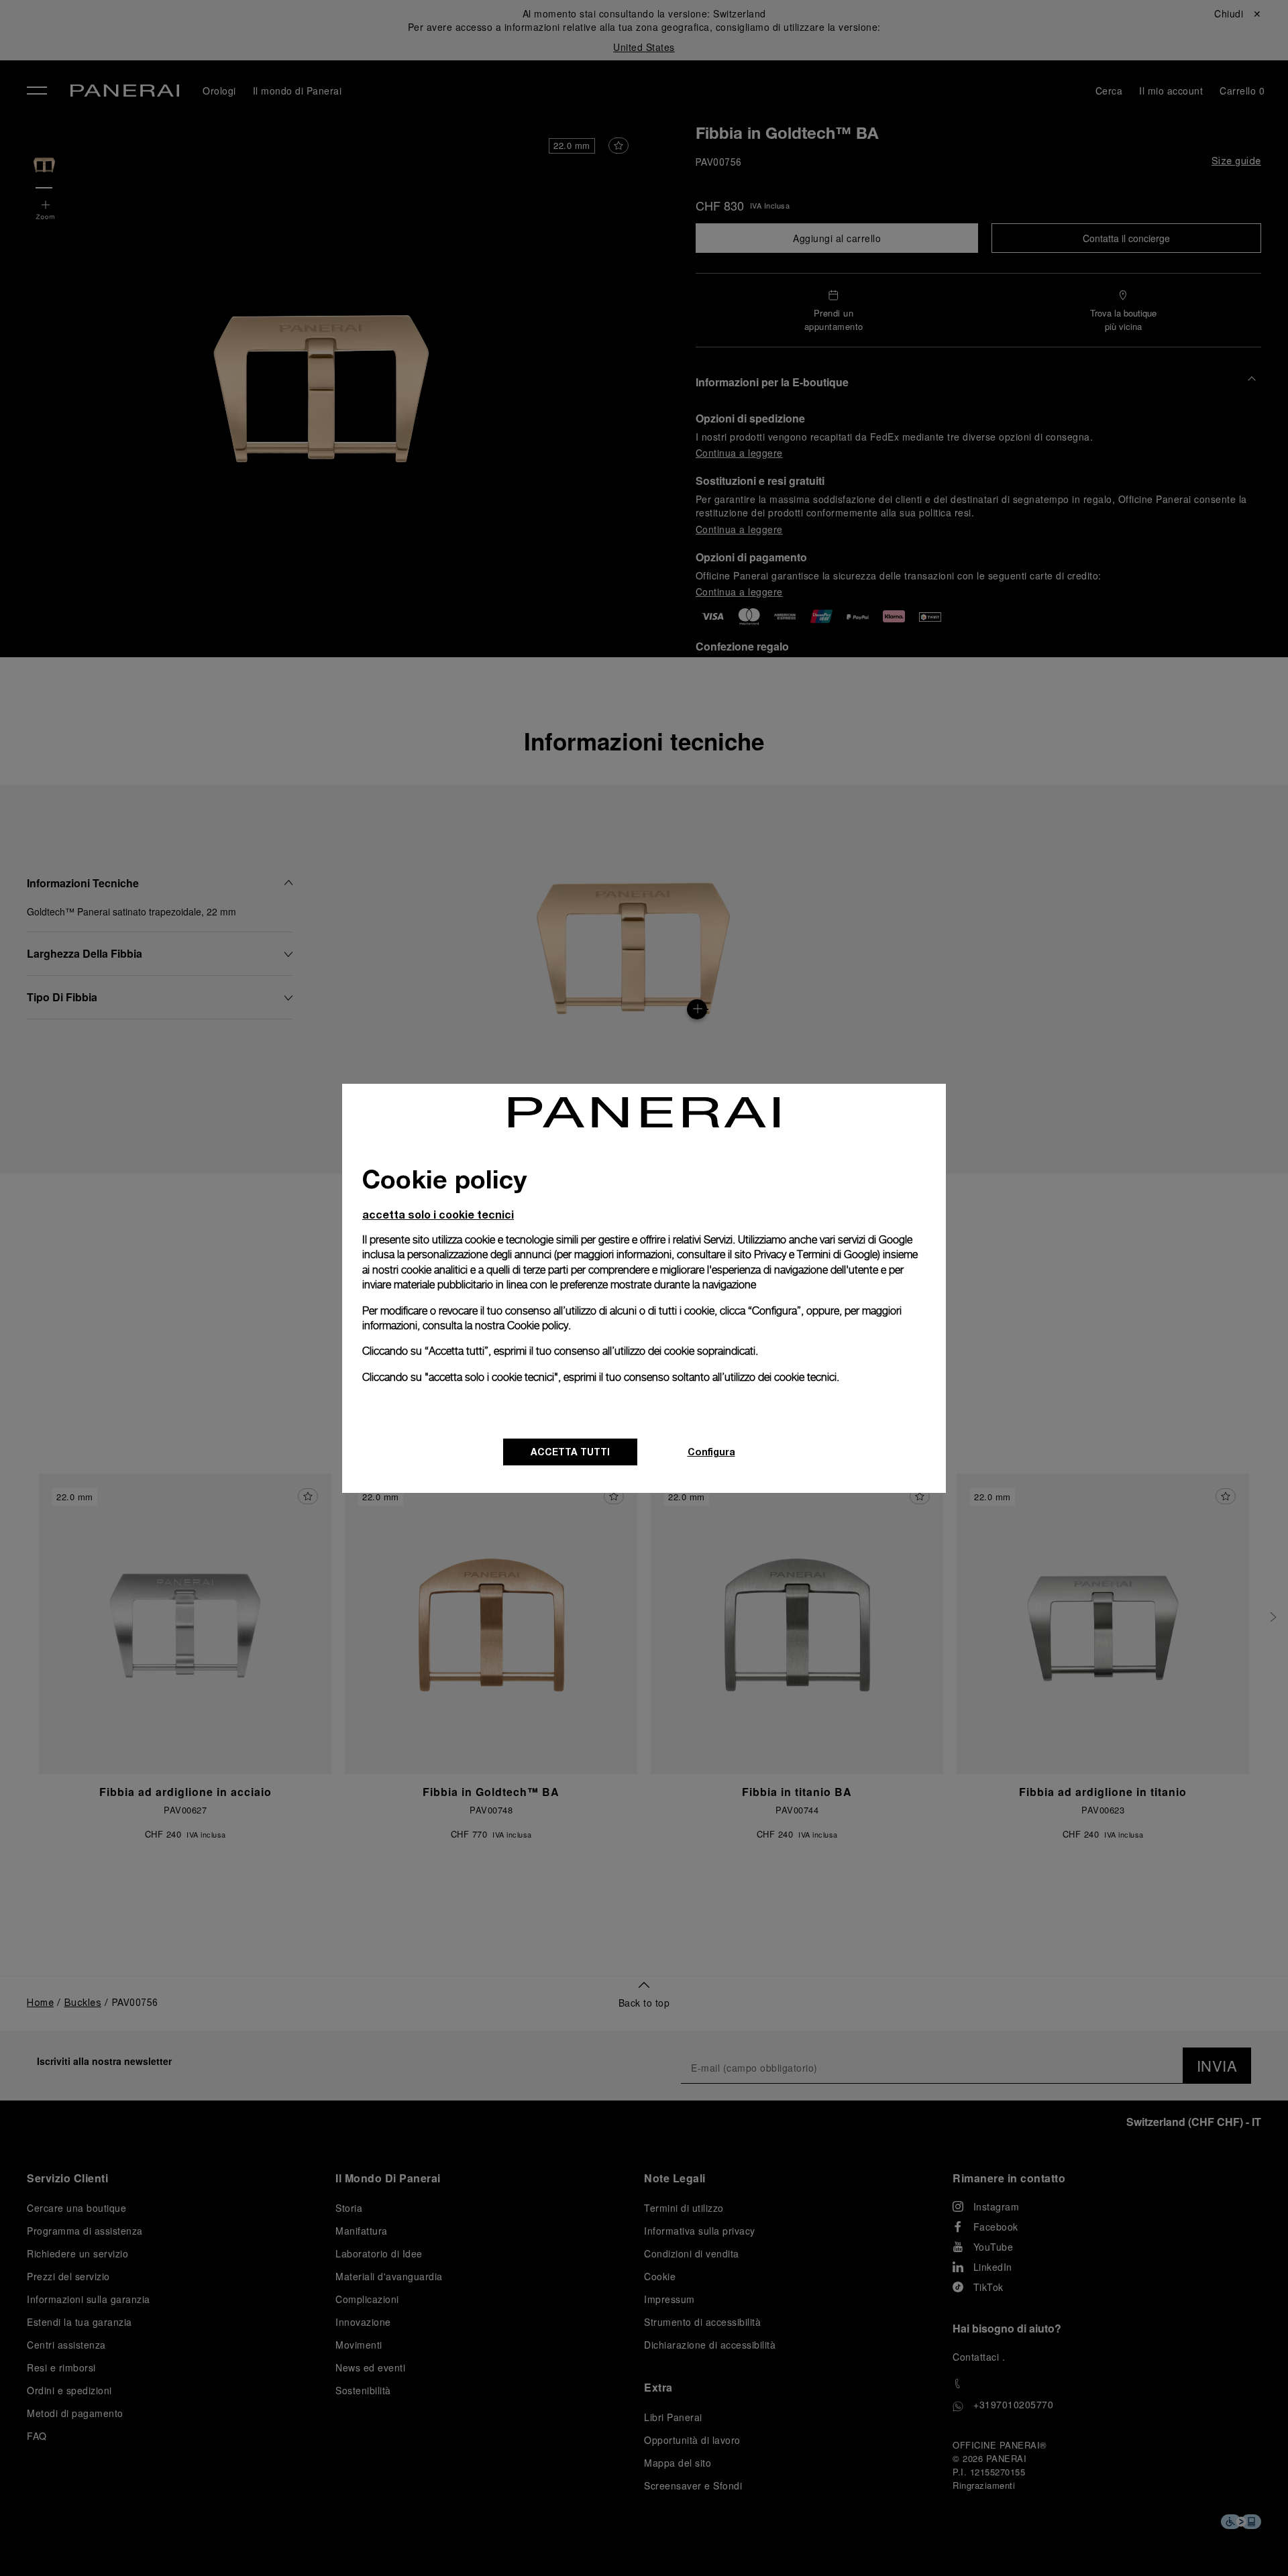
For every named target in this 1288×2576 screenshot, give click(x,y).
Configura (711, 1452)
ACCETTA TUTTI (570, 1452)
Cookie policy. (539, 1326)
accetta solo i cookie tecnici (438, 1214)
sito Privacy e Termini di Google (806, 1254)
